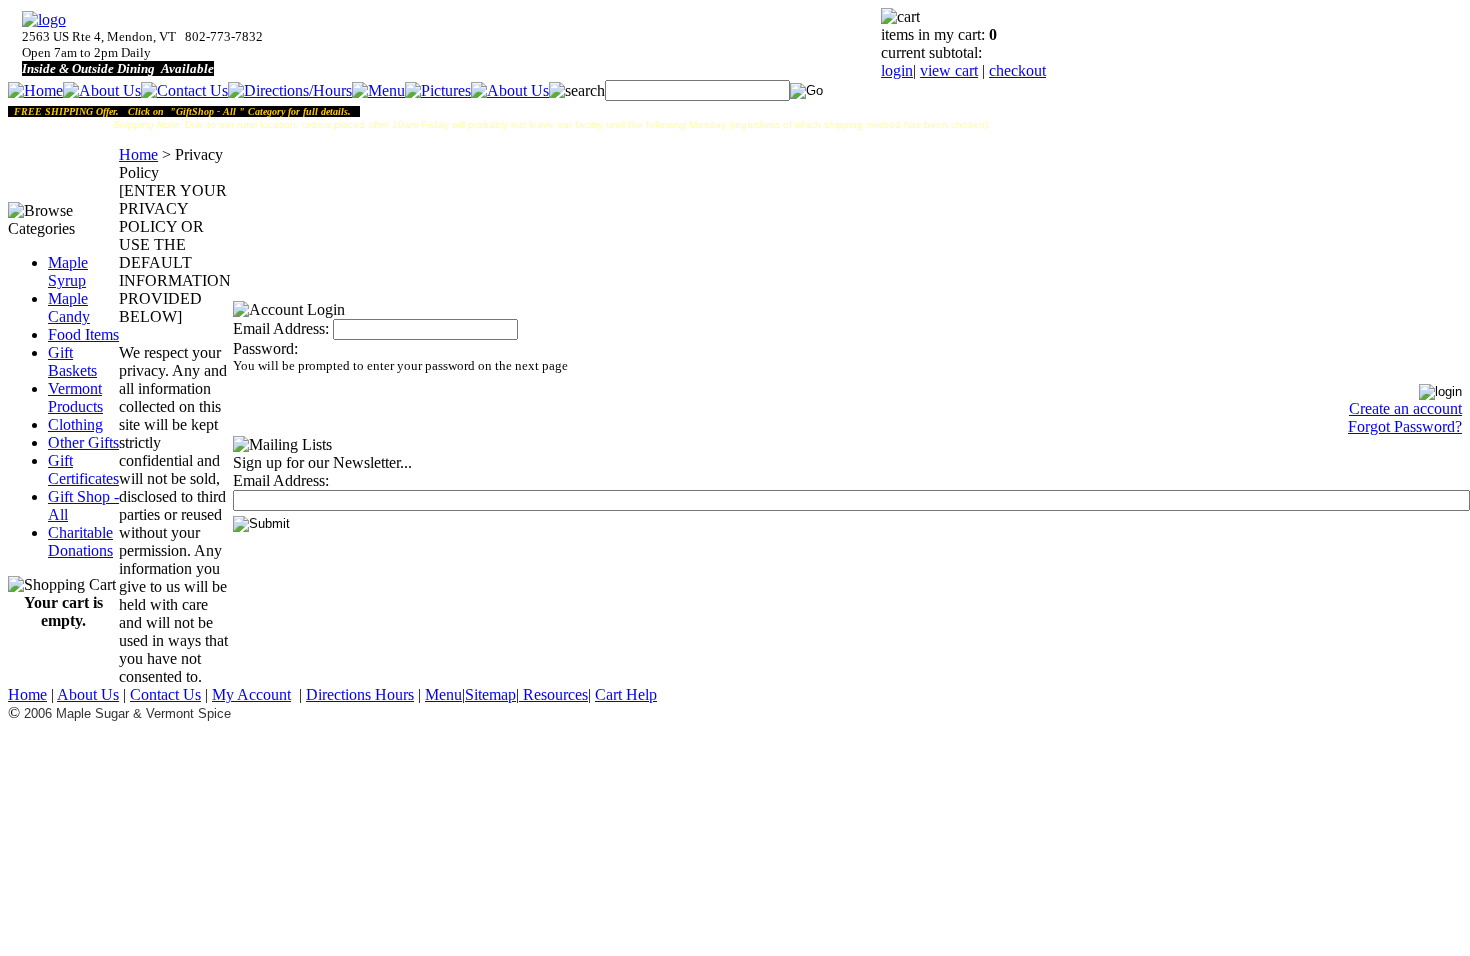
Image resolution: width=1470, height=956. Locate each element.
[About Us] (102, 90)
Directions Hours (360, 694)
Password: (265, 348)
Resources (553, 694)
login (897, 70)
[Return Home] (44, 19)
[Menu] (378, 90)
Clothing (75, 424)
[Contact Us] (184, 90)
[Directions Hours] (290, 90)
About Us (88, 694)
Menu (443, 694)
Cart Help (626, 694)
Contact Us (165, 694)
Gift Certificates (83, 469)
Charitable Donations (80, 541)
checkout (1017, 70)
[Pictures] (438, 90)
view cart (949, 70)
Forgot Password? (1405, 426)
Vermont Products (75, 397)
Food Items (83, 334)
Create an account (1405, 408)
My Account (251, 694)
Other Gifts (83, 442)
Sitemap (490, 694)
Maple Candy (69, 307)
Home (138, 154)
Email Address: (281, 328)
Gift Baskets (72, 361)
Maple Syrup (68, 271)
